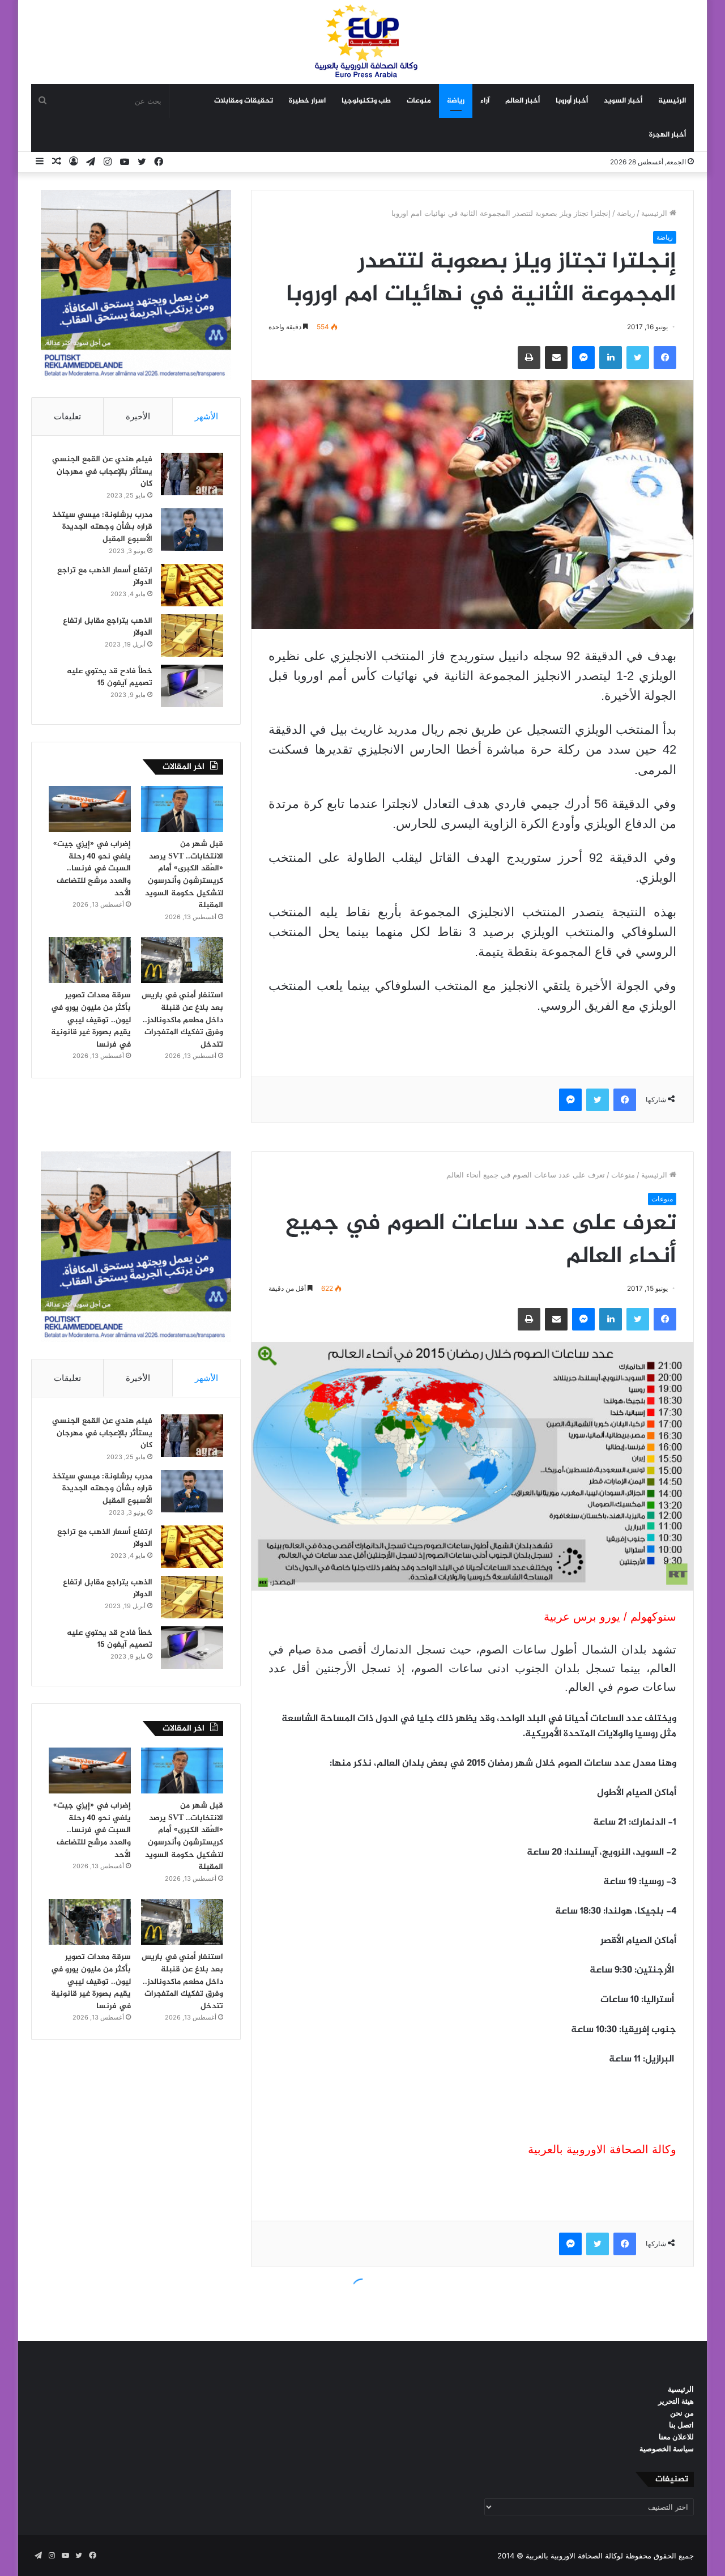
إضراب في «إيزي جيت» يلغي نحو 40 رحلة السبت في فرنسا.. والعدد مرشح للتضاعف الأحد (92, 868)
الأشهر (206, 416)
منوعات (419, 101)
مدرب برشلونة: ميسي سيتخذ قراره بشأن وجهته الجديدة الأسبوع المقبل (102, 527)
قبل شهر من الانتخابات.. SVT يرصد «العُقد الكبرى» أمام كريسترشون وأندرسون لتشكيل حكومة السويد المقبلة (184, 875)
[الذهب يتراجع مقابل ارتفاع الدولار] (192, 636)
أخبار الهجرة (668, 135)
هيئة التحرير (676, 2401)
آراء (485, 101)
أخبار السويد (623, 101)
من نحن (682, 2413)
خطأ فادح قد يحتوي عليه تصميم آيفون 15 (110, 677)
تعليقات (67, 416)
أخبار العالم (523, 101)
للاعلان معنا (676, 2437)
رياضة (456, 101)
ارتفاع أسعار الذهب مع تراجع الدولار (105, 577)
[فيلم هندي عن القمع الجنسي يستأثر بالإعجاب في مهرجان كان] (192, 474)
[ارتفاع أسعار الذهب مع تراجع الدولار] (192, 585)
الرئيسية (672, 101)
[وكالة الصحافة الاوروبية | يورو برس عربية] (362, 42)
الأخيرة (138, 416)
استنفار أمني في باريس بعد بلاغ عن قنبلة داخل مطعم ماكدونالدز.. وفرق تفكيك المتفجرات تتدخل (182, 1020)
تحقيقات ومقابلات (244, 101)
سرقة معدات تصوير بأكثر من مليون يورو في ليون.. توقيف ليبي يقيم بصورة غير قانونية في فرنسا (91, 1020)
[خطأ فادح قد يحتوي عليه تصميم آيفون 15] (192, 686)
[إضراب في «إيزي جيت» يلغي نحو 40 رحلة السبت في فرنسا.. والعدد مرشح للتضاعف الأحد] (90, 809)
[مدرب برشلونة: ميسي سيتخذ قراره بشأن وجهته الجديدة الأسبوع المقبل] (192, 530)
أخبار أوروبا (572, 101)
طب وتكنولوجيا (366, 101)
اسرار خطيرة (307, 101)
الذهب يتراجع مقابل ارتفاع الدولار (108, 627)
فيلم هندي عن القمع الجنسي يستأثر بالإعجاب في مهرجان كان (102, 471)
